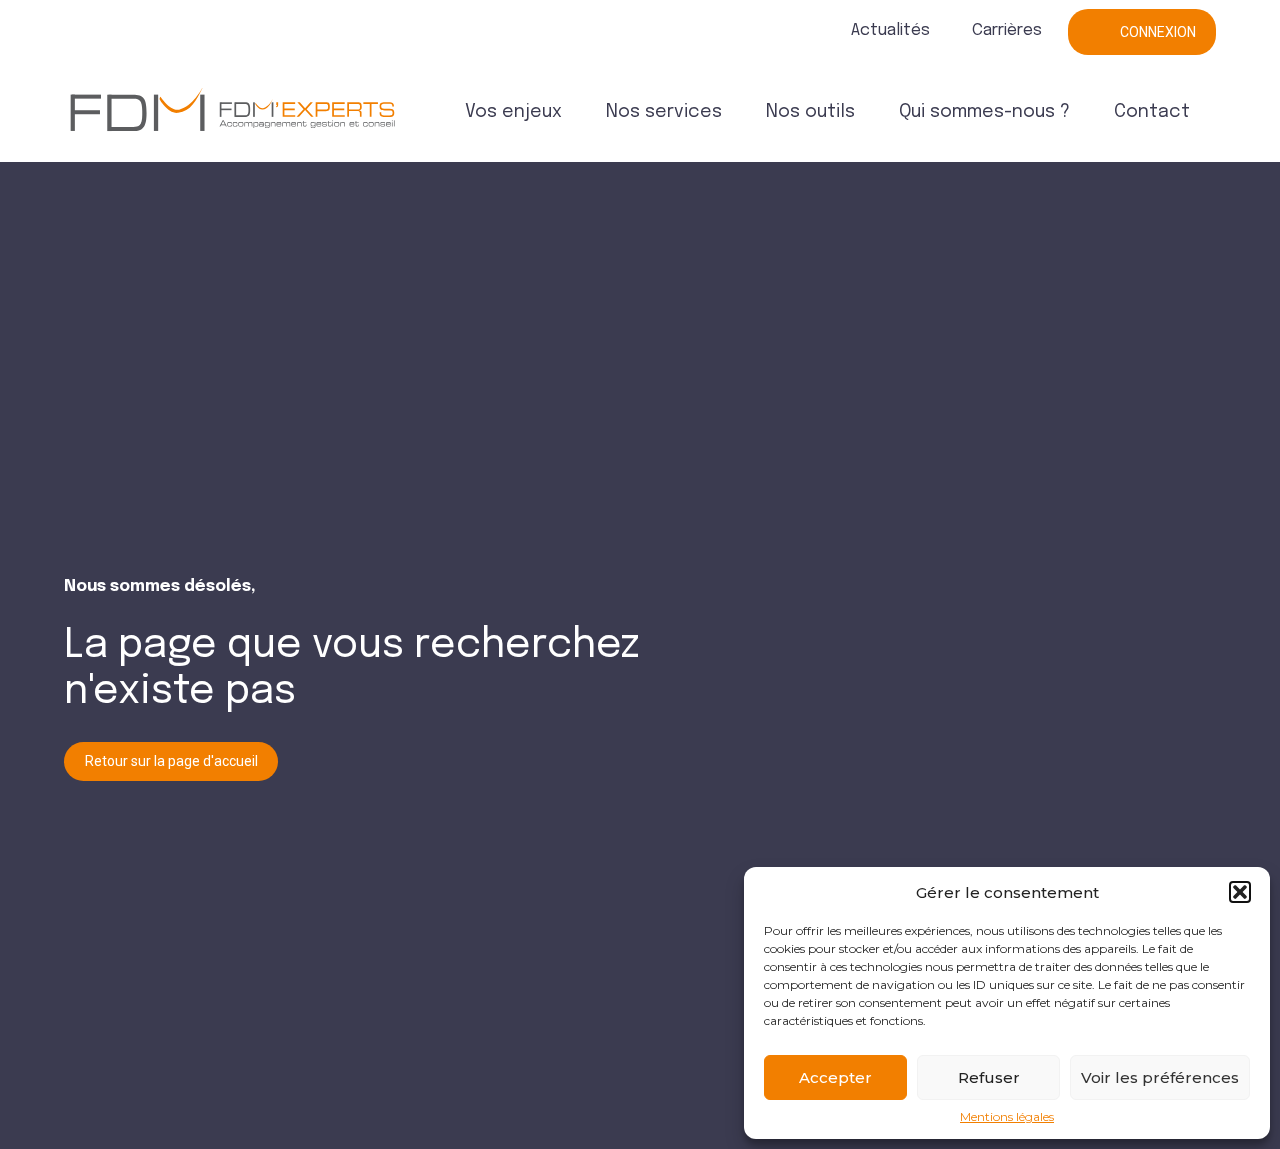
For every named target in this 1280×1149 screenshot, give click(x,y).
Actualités (890, 30)
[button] (1240, 892)
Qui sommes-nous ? (984, 112)
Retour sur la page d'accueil (171, 761)
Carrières (1007, 30)
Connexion (1158, 32)
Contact (1152, 112)
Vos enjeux (513, 112)
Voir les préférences (1160, 1077)
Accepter (835, 1077)
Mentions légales (1007, 1117)
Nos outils (810, 112)
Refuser (989, 1077)
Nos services (664, 112)
